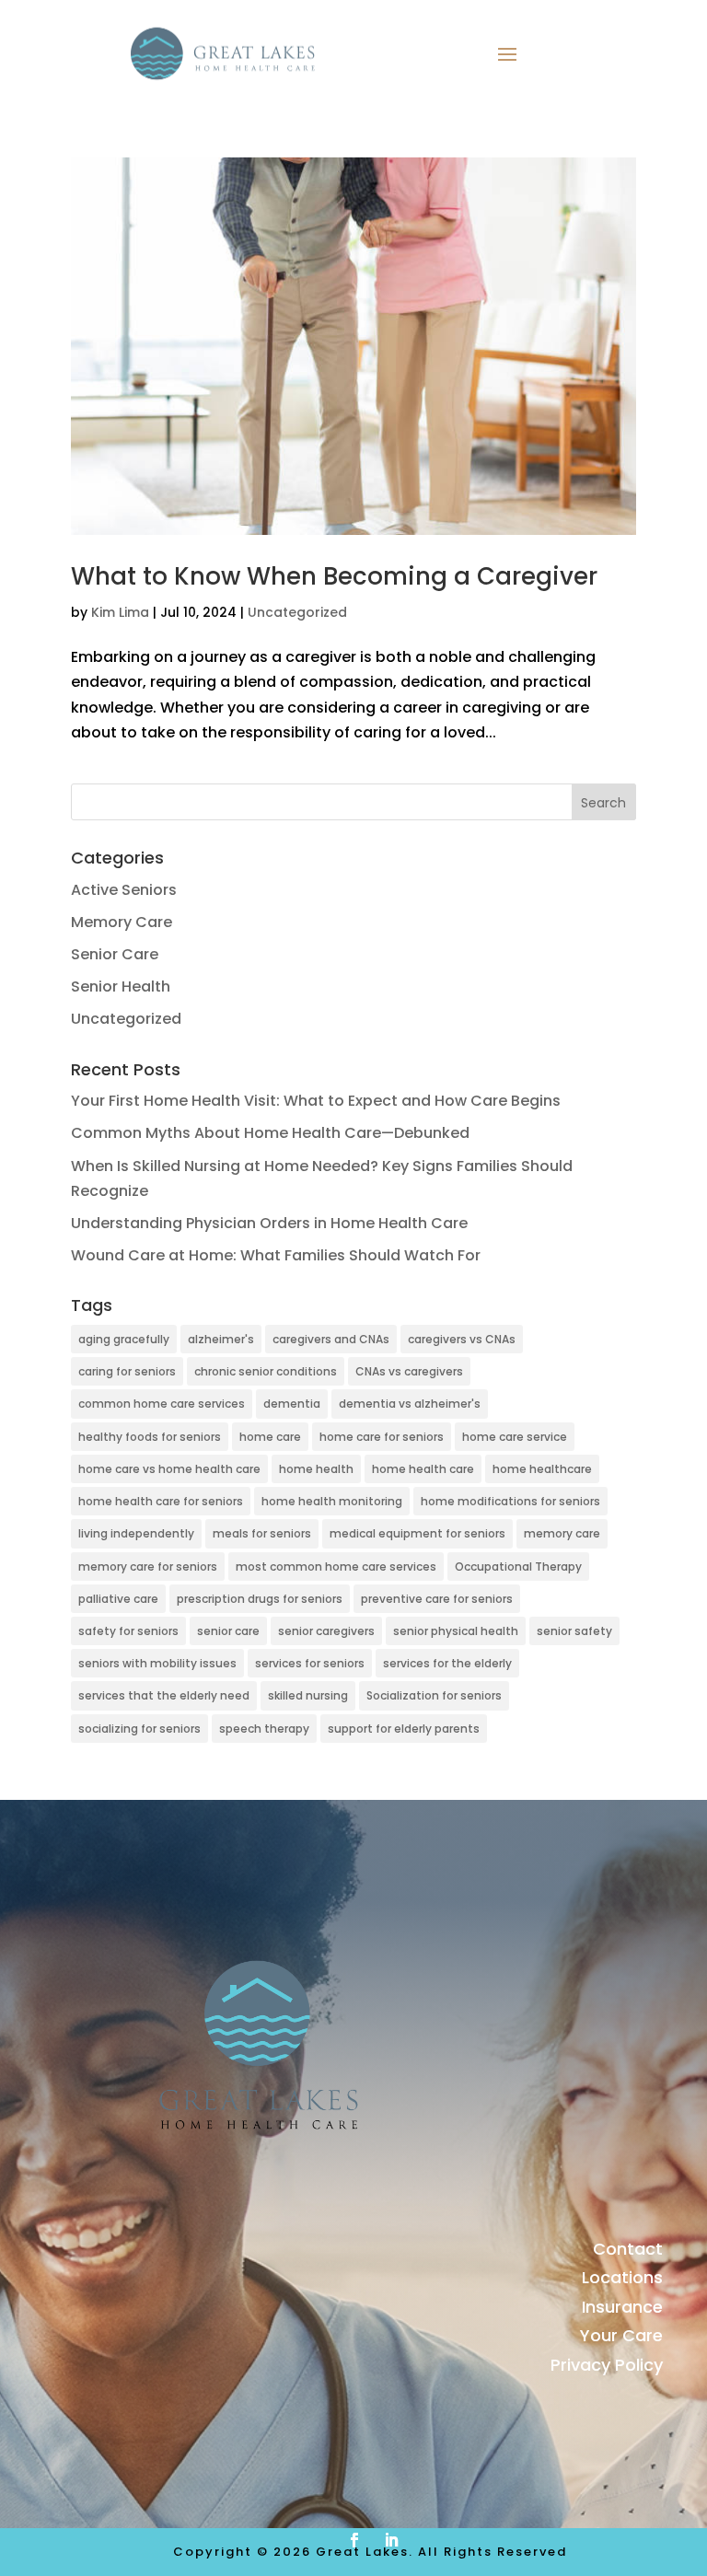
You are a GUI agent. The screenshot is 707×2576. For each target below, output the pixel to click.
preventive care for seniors (437, 1599)
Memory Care (122, 922)
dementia (292, 1404)
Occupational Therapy (518, 1566)
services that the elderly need (164, 1695)
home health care (423, 1469)
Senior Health (121, 986)
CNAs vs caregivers (409, 1371)
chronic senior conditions (266, 1371)
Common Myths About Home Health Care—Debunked (270, 1133)
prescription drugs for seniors (260, 1599)
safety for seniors (128, 1631)
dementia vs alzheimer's (410, 1404)
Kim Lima (120, 612)
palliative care (118, 1599)
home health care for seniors (161, 1501)
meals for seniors (262, 1533)
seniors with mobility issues (157, 1663)
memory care (562, 1533)
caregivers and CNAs (331, 1339)
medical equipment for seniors (417, 1533)
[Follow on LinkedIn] (391, 2540)
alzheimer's (221, 1339)
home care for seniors (382, 1437)
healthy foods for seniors (150, 1437)
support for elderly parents (404, 1729)
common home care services (162, 1404)
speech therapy (264, 1729)
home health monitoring (332, 1501)
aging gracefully (124, 1339)
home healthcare (542, 1469)
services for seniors (310, 1663)
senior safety (574, 1631)
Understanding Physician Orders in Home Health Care (269, 1223)
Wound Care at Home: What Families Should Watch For (276, 1255)
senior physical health (456, 1631)
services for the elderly (447, 1663)
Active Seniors (124, 890)
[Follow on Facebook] (354, 2540)
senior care (228, 1631)
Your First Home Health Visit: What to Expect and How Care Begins (316, 1101)
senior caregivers (326, 1631)
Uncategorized (297, 612)
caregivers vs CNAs (462, 1339)
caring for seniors (127, 1371)
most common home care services (336, 1566)
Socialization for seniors (434, 1695)
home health (316, 1469)
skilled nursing (308, 1695)
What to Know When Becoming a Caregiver (337, 576)
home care (270, 1437)
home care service (515, 1437)
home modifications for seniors (510, 1501)
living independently (136, 1533)
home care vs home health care (169, 1469)
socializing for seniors (139, 1729)
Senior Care (115, 954)
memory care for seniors (148, 1566)
